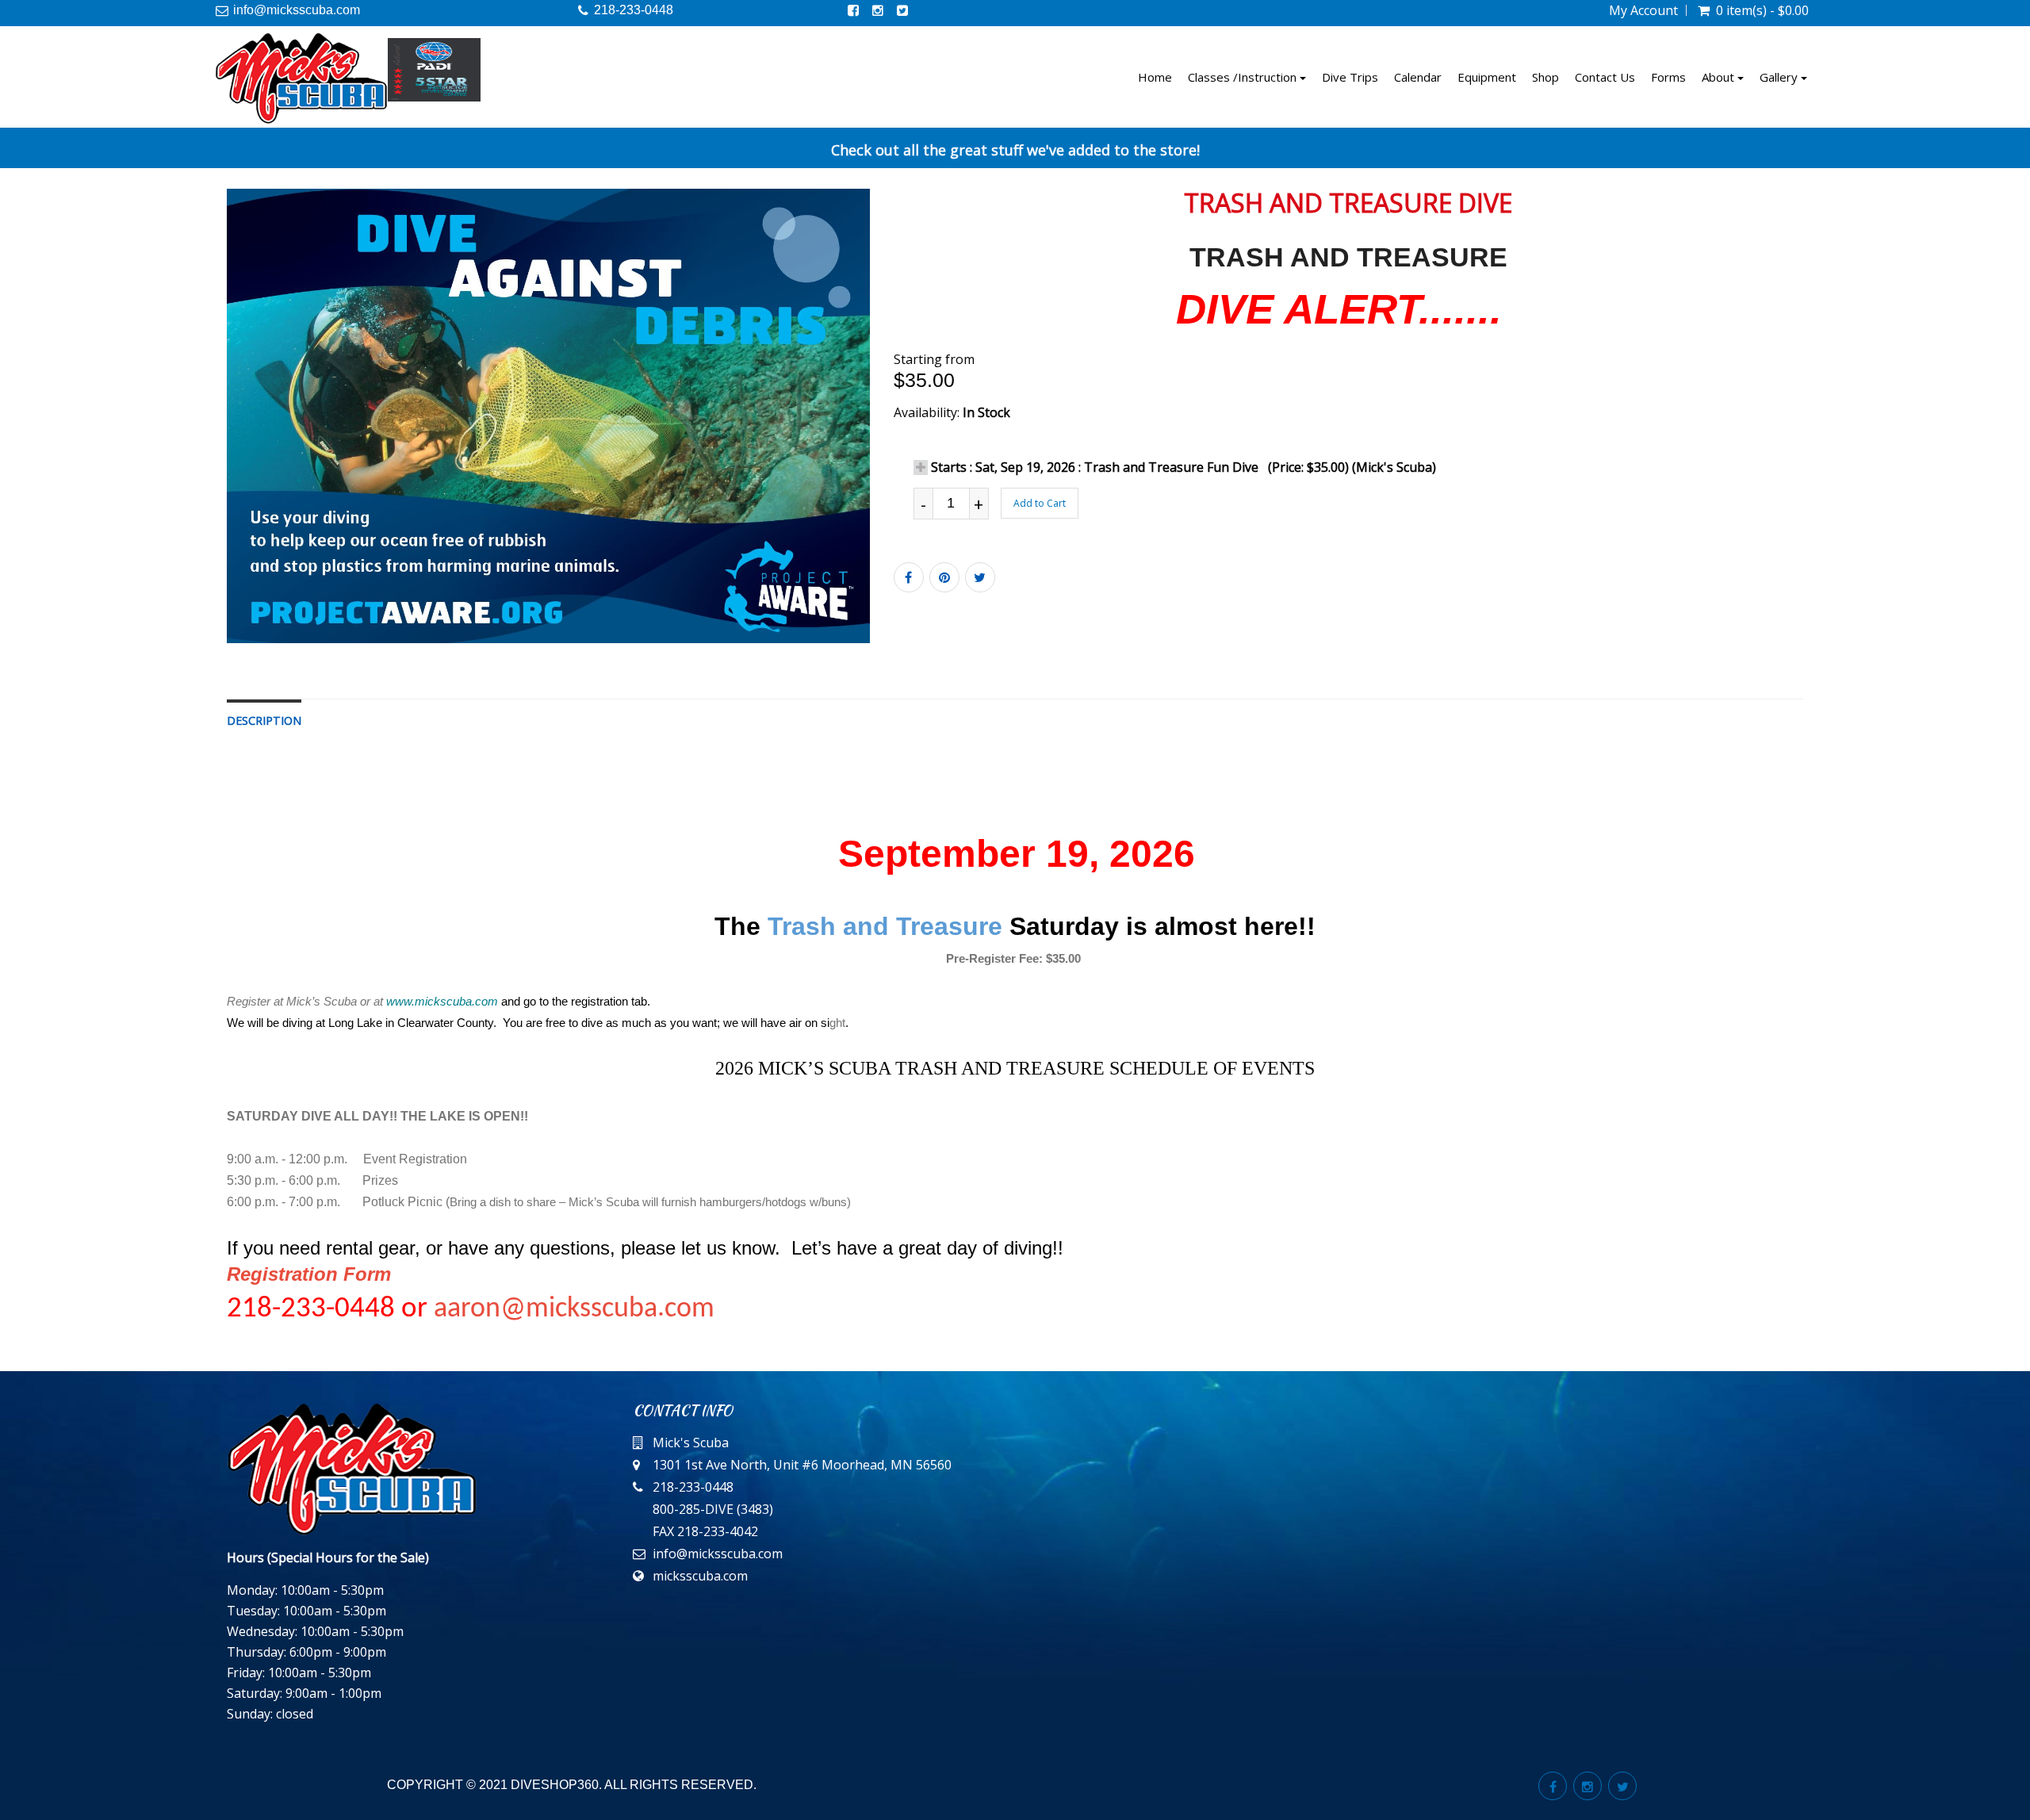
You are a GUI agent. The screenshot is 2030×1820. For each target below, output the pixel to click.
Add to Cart (1040, 503)
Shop (1545, 77)
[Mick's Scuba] (301, 78)
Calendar (1418, 77)
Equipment (1487, 77)
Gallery (1780, 77)
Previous (191, 429)
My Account (1643, 10)
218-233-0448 (634, 10)
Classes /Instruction (1244, 77)
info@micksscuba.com (297, 10)
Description (264, 720)
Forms (1668, 77)
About (1720, 77)
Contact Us (1605, 77)
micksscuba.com (700, 1576)
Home (1155, 77)
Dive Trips (1350, 77)
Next (907, 429)
